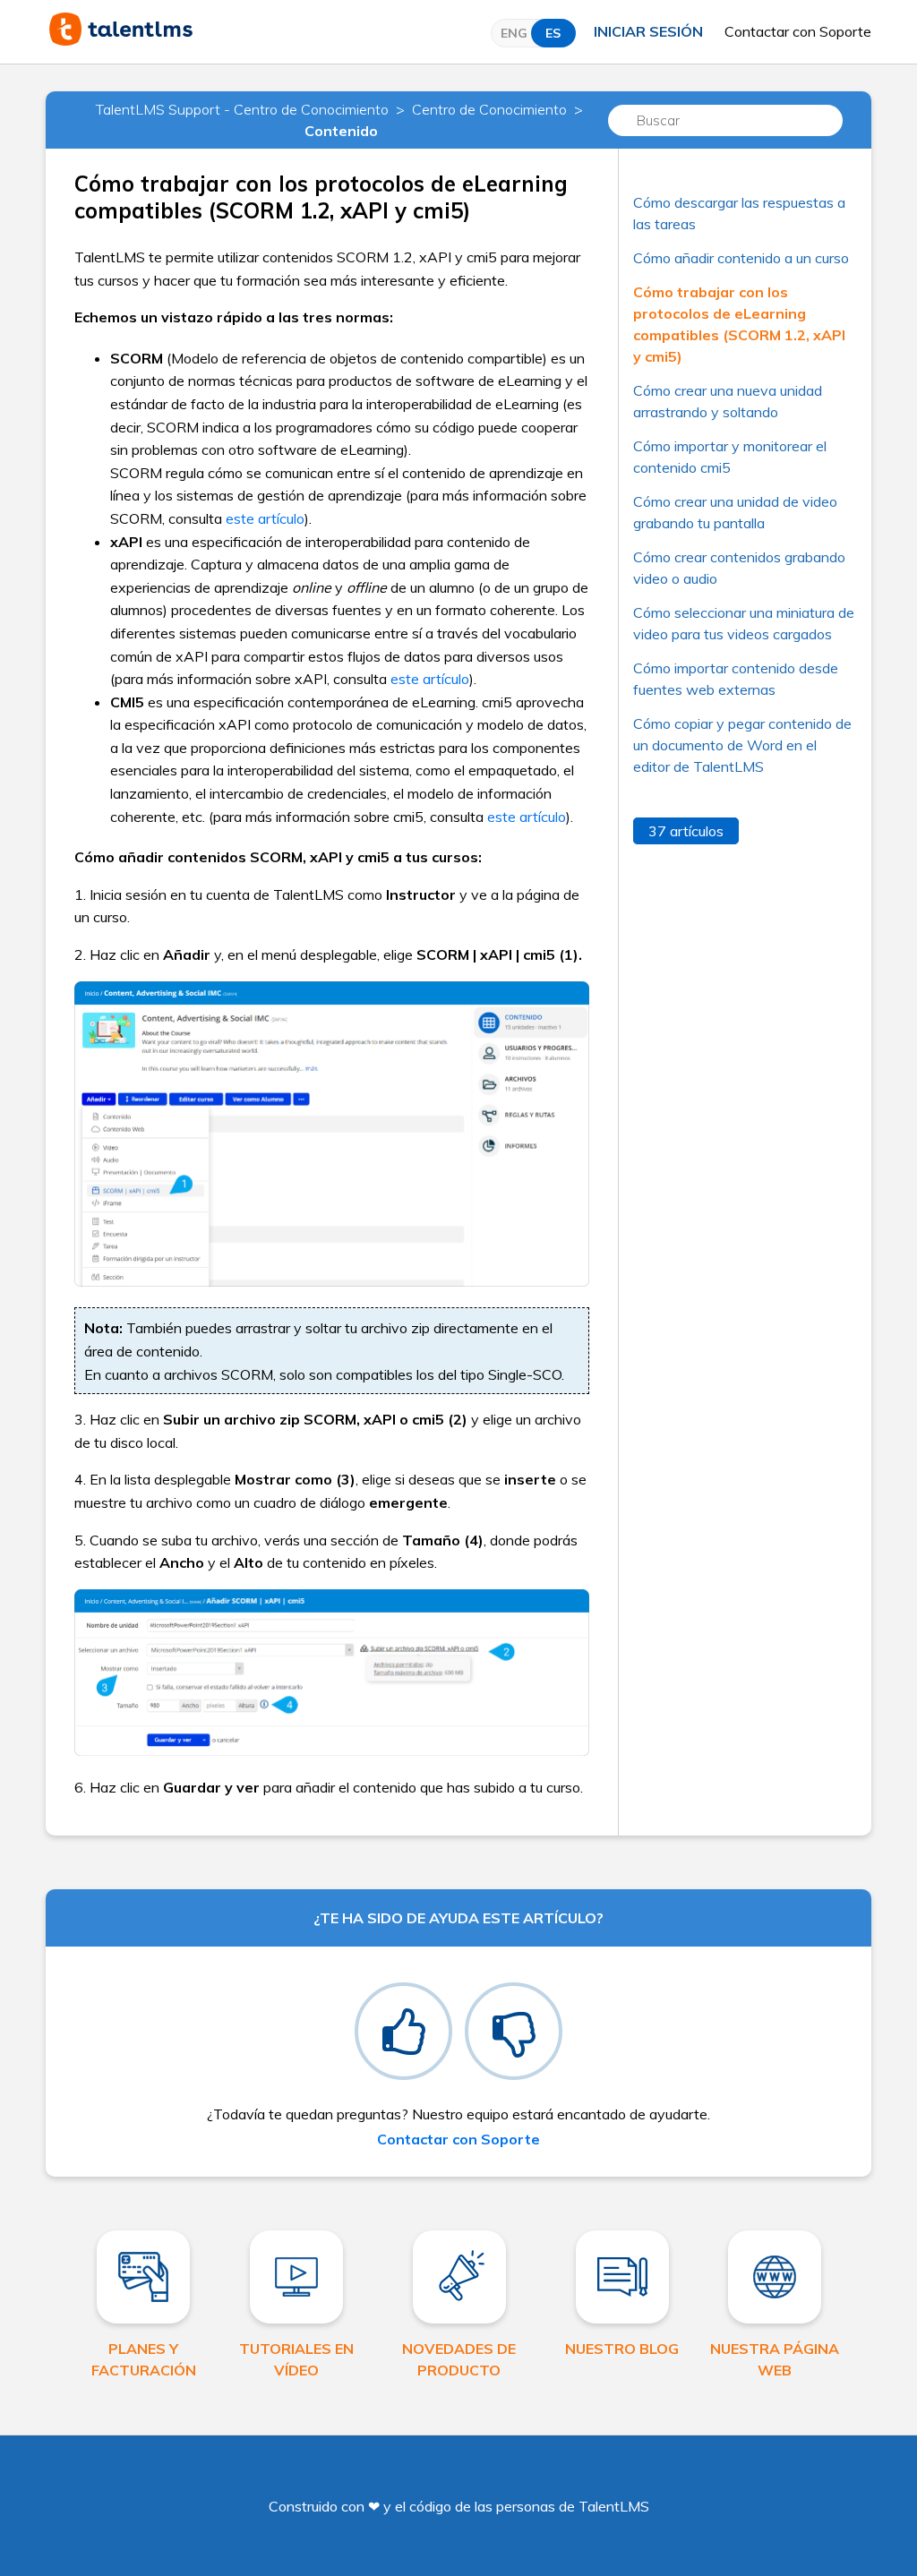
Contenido (341, 131)
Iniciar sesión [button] (648, 31)
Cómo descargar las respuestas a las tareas (739, 213)
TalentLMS (614, 2506)
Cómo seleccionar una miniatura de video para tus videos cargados (744, 623)
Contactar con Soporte (798, 31)
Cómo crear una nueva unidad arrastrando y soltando (728, 401)
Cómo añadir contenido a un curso (741, 258)
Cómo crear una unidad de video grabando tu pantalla (735, 512)
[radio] (403, 2031)
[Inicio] (121, 40)
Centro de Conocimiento (489, 109)
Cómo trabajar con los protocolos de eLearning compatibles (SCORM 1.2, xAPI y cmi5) (739, 324)
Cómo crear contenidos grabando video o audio (739, 568)
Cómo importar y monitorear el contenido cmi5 (730, 457)
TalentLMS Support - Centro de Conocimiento (242, 109)
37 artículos (686, 831)
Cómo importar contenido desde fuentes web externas (736, 679)
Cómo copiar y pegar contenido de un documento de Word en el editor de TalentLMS (742, 745)
